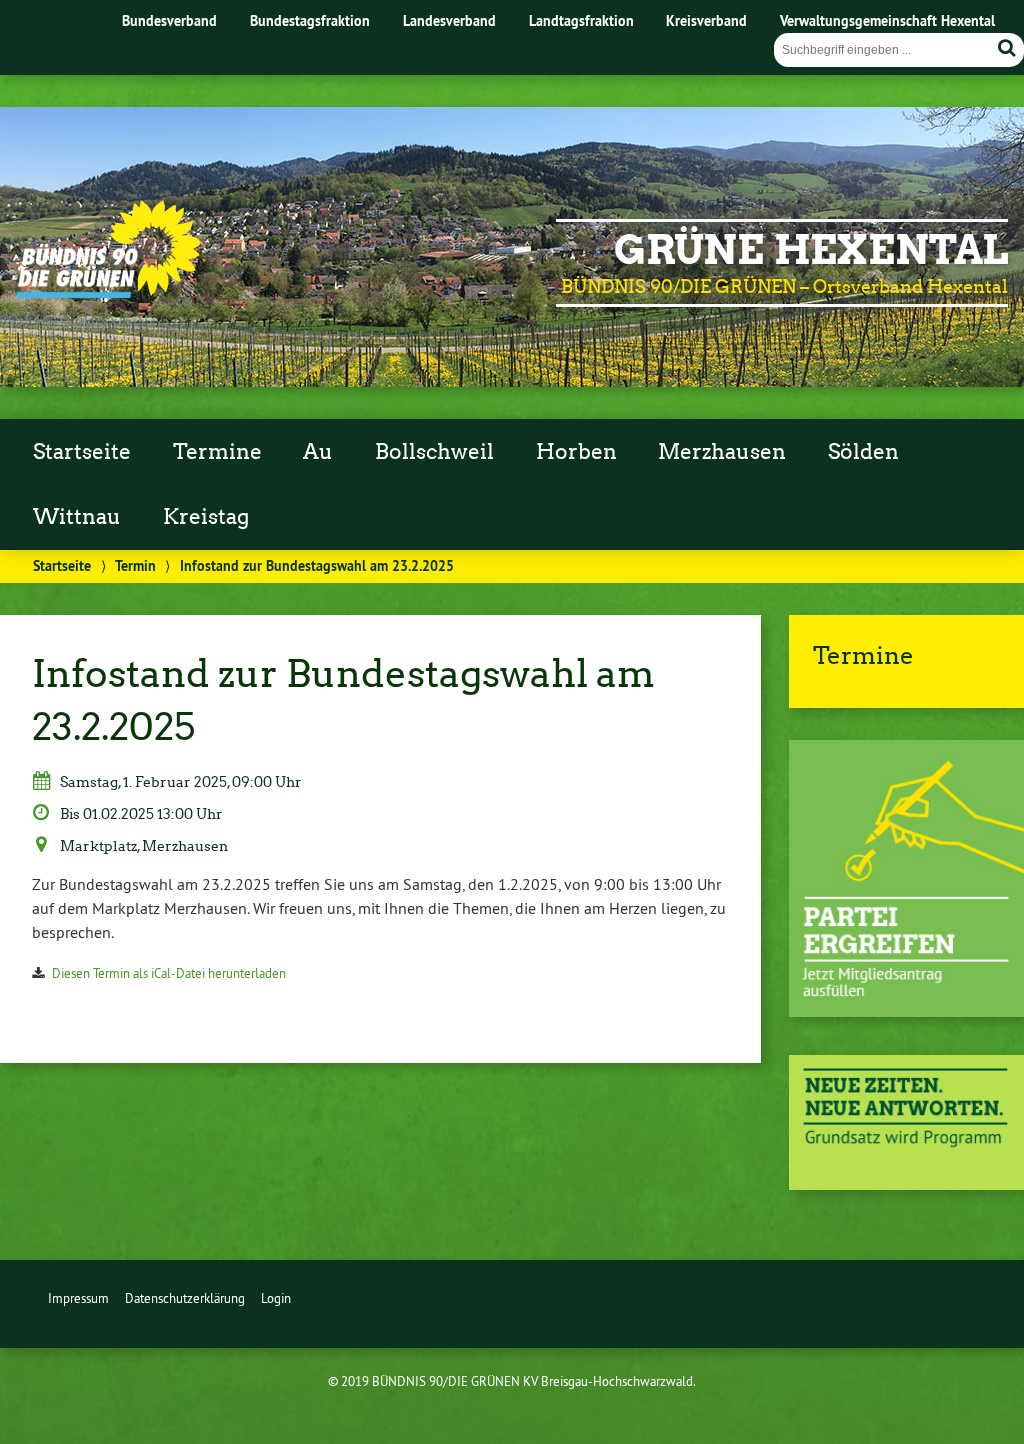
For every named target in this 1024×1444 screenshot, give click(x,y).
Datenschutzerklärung (185, 1298)
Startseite (82, 452)
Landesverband (449, 20)
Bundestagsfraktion (310, 20)
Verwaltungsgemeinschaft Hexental (887, 20)
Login (276, 1298)
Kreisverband (706, 20)
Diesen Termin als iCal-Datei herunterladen (169, 973)
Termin (135, 565)
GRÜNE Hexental (811, 250)
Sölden (863, 452)
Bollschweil (434, 452)
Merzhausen (722, 452)
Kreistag (206, 517)
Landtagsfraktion (581, 20)
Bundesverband (169, 20)
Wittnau (77, 517)
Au (318, 452)
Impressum (78, 1298)
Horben (576, 452)
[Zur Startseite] (108, 293)
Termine (217, 452)
